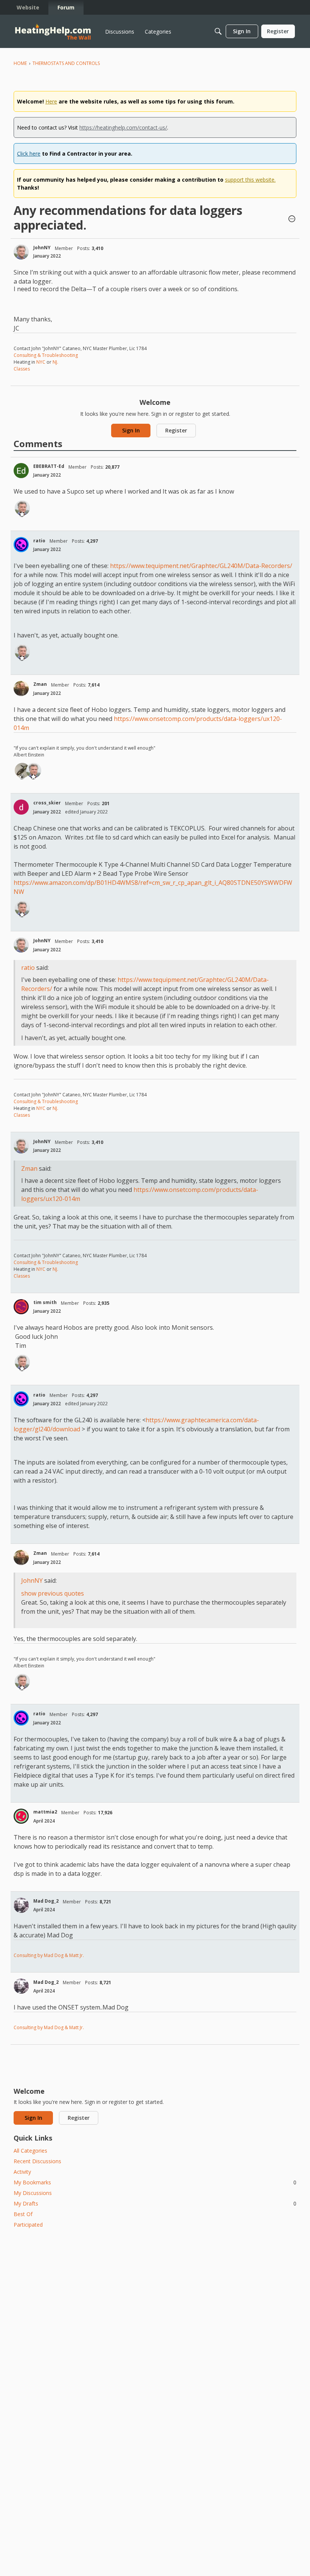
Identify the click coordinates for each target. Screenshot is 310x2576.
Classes (22, 369)
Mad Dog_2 (46, 1901)
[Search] (218, 31)
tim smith (45, 1302)
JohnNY (42, 248)
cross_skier (47, 803)
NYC (41, 362)
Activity (22, 2172)
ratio (39, 541)
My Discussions (33, 2193)
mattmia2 (45, 1812)
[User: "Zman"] (21, 688)
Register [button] (176, 430)
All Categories (30, 2151)
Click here (29, 154)
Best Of (23, 2214)
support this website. (250, 180)
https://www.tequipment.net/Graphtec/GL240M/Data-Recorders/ (201, 566)
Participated (28, 2225)
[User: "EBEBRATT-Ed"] (21, 471)
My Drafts (155, 2203)
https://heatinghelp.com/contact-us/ (123, 127)
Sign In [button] (131, 430)
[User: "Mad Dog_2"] (21, 1905)
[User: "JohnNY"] (21, 252)
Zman (40, 684)
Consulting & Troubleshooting (46, 355)
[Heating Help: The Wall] (53, 32)
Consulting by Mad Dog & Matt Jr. (49, 1955)
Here (51, 101)
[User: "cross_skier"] (21, 807)
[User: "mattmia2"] (21, 1816)
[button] (292, 219)
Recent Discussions (37, 2161)
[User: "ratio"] (21, 545)
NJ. (55, 362)
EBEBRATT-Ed (49, 466)
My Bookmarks (155, 2182)
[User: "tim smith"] (21, 1307)
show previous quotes (53, 1593)
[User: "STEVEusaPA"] (22, 770)
